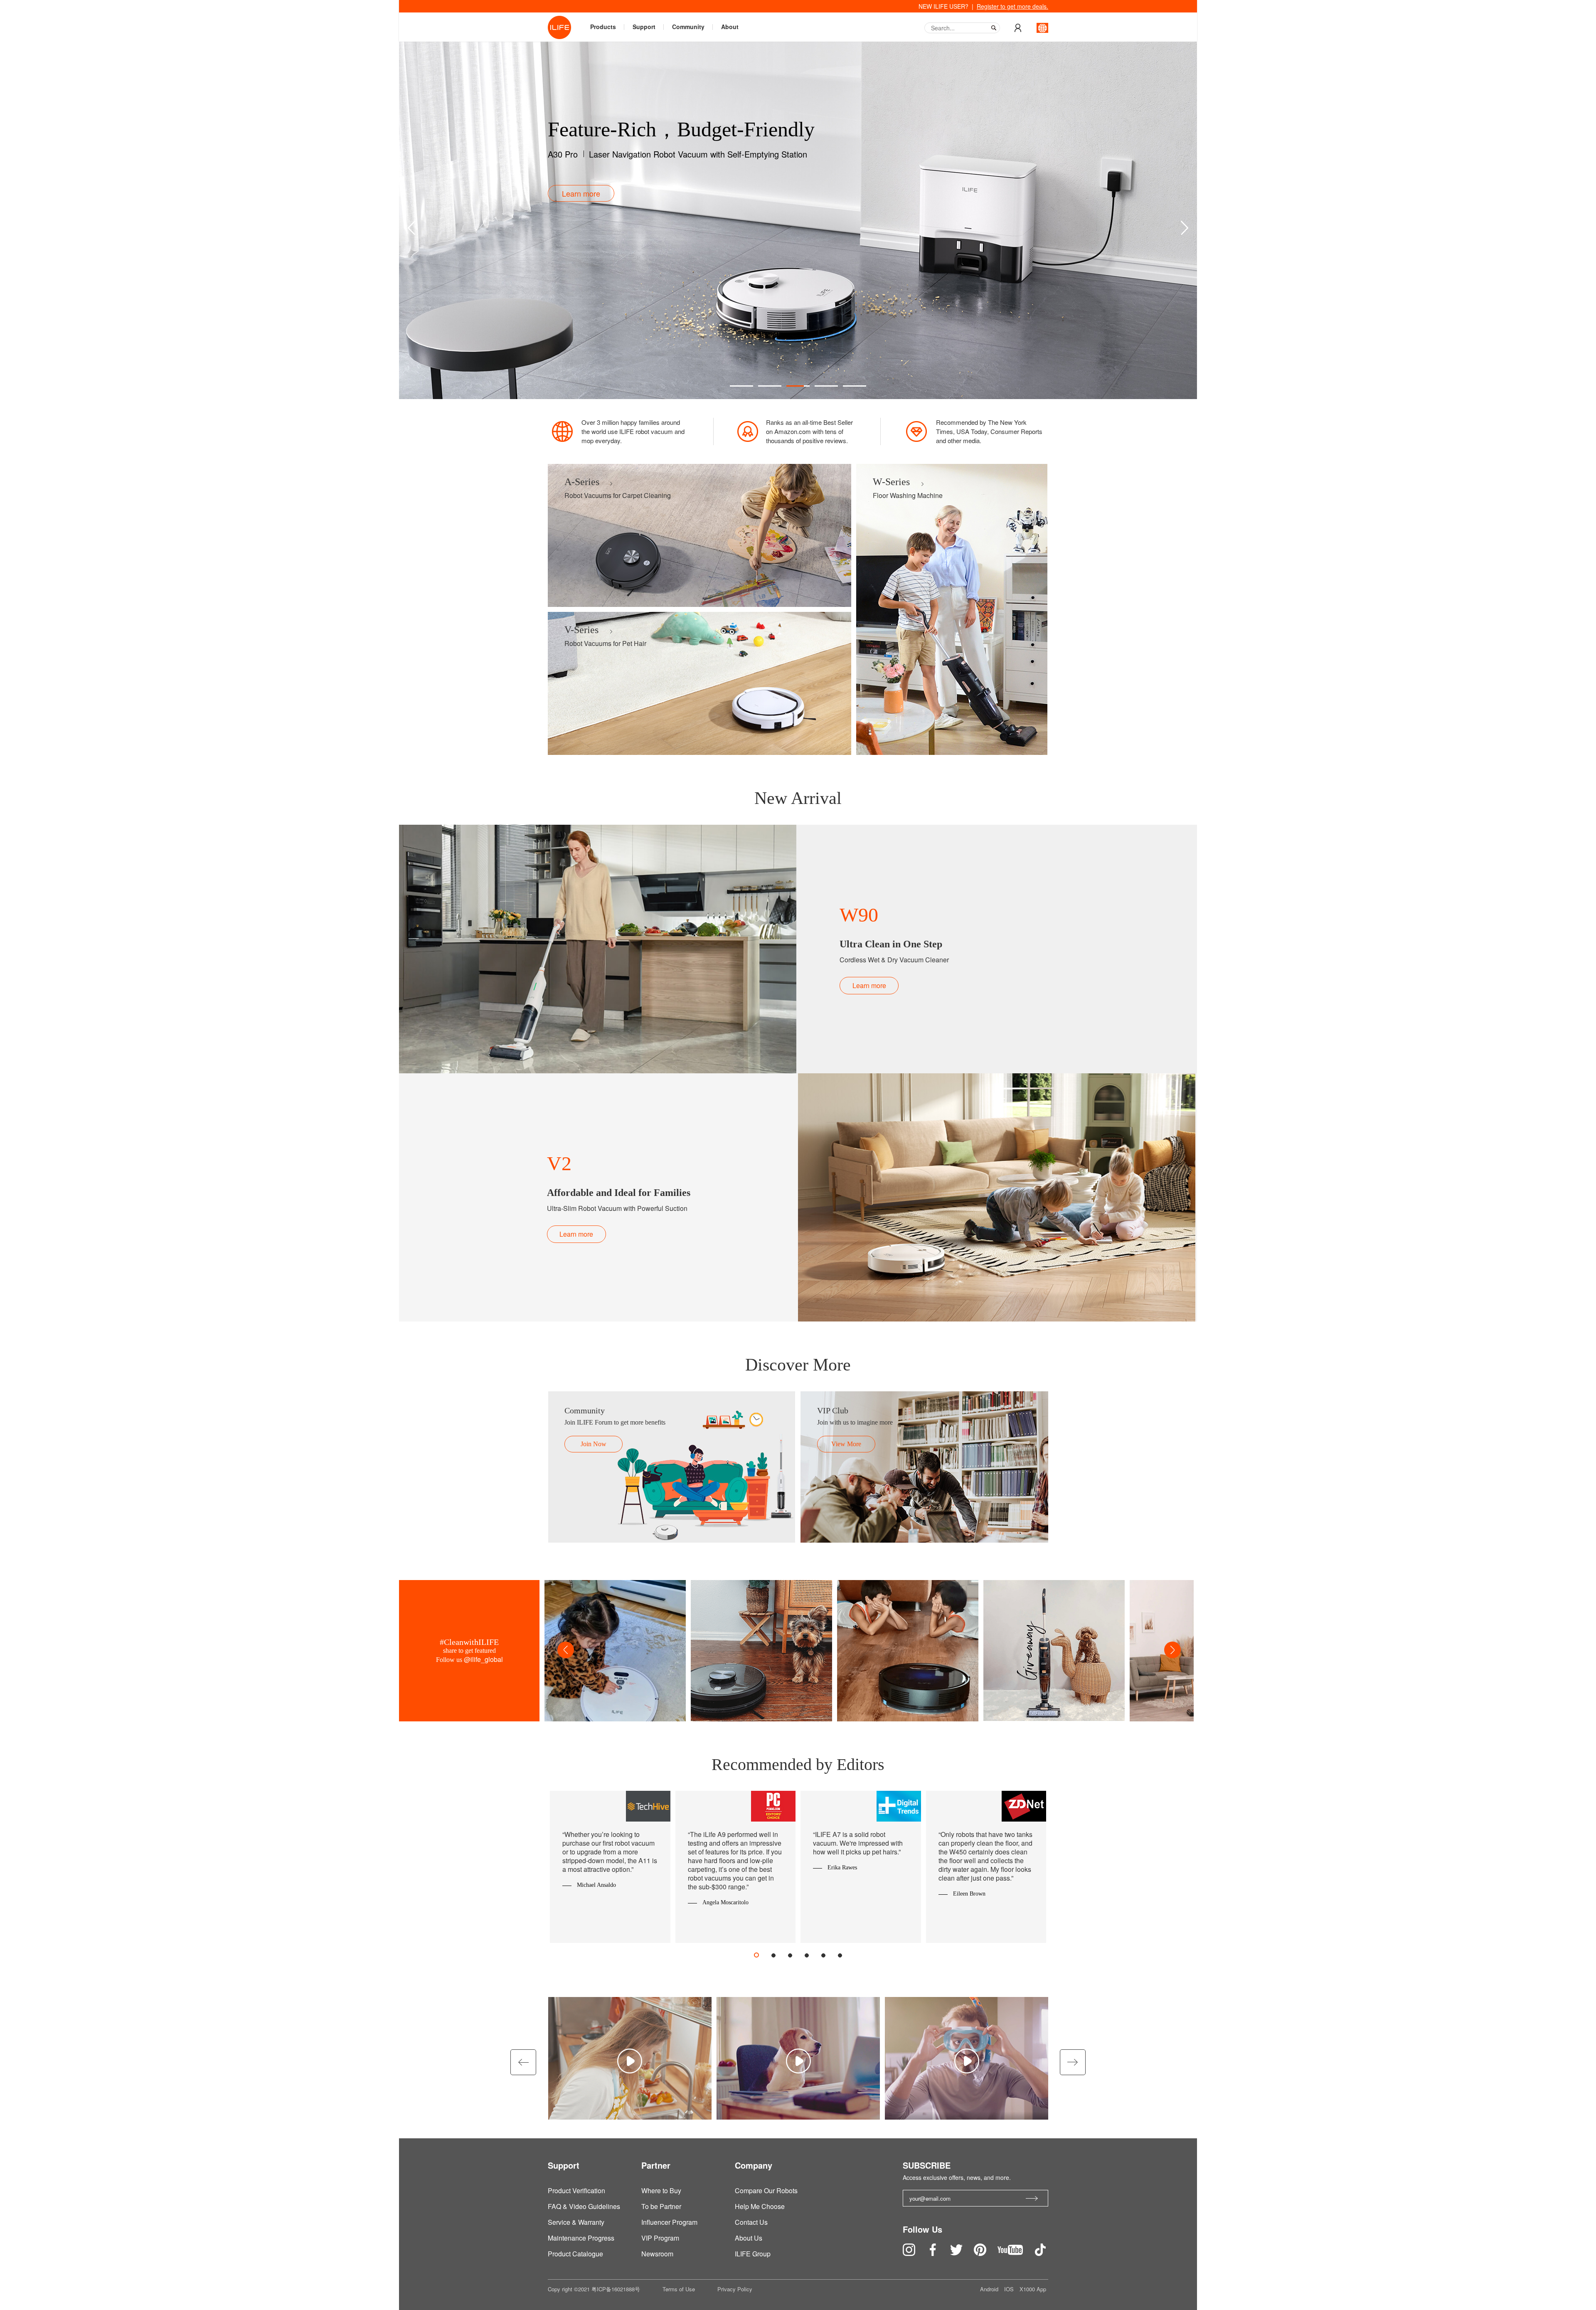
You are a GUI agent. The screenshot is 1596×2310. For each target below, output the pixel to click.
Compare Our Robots (766, 2190)
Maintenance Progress (581, 2238)
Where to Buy (661, 2190)
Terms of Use (679, 2289)
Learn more (869, 985)
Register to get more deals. (1012, 6)
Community (688, 27)
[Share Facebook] (933, 2253)
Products (603, 27)
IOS (1010, 2289)
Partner (656, 2165)
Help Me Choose (760, 2206)
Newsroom (657, 2254)
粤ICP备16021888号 (616, 2289)
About (730, 27)
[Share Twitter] (957, 2253)
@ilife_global (483, 1659)
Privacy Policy (735, 2289)
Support (644, 27)
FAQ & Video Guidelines (584, 2206)
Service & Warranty (576, 2222)
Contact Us (751, 2222)
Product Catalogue (575, 2254)
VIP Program (660, 2238)
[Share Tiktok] (1040, 2253)
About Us (749, 2238)
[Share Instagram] (910, 2253)
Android (990, 2289)
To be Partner (661, 2206)
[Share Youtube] (1011, 2253)
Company (754, 2165)
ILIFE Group (753, 2254)
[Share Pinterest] (981, 2253)
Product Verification (576, 2190)
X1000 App (1033, 2289)
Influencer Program (669, 2222)
